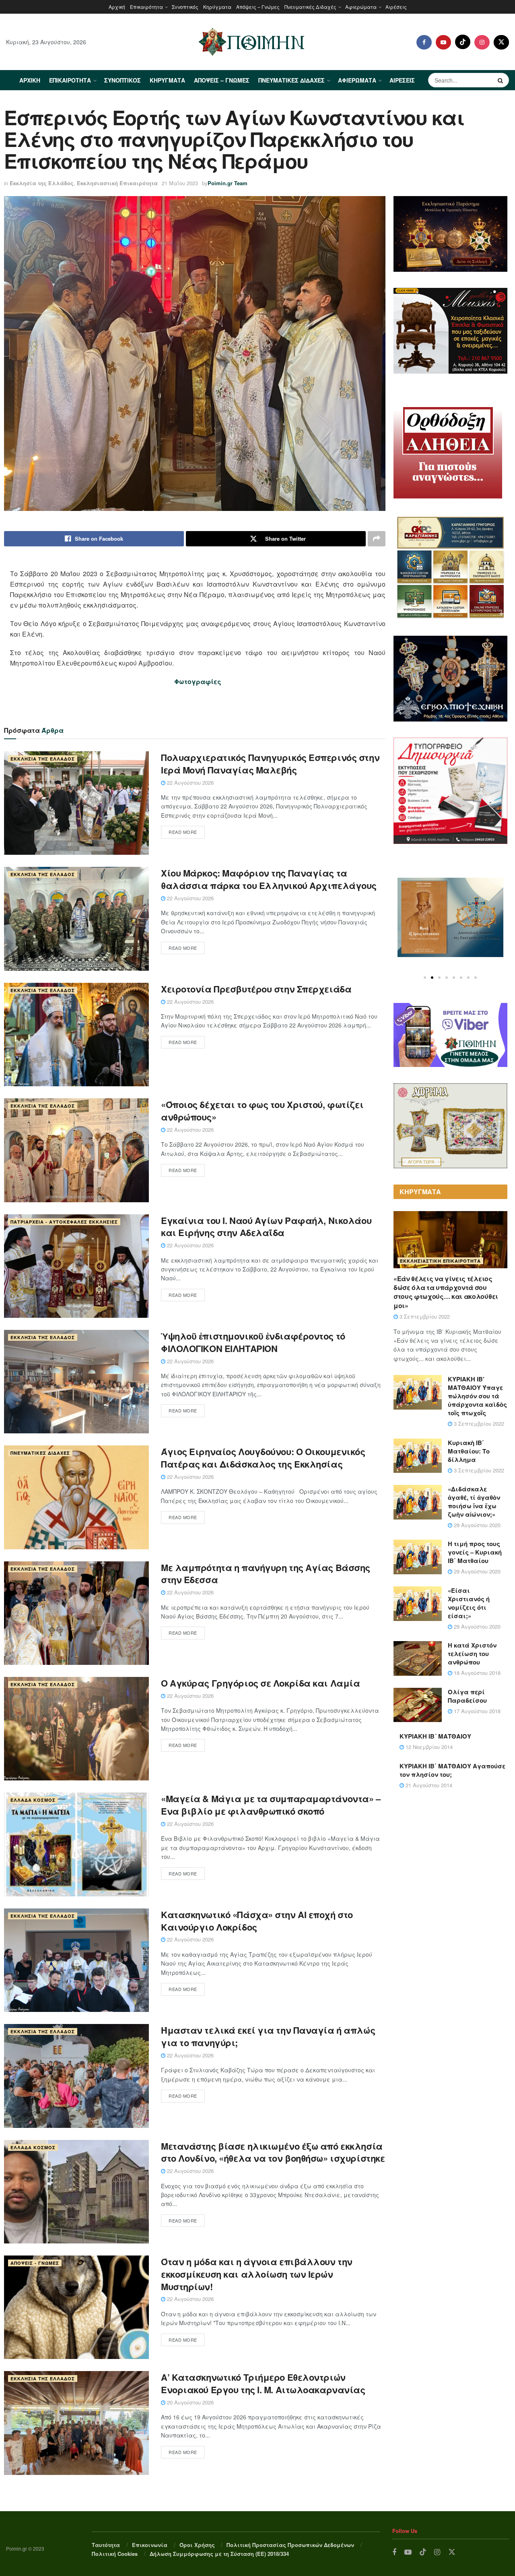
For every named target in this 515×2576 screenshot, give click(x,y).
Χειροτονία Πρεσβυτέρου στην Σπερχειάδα (256, 989)
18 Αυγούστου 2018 (476, 1673)
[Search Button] (501, 80)
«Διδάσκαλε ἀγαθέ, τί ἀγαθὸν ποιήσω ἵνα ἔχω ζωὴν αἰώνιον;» (474, 1502)
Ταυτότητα (106, 2545)
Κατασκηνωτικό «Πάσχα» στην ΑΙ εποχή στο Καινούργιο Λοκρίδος (257, 1921)
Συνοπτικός (185, 7)
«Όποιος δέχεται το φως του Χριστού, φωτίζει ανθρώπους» (262, 1111)
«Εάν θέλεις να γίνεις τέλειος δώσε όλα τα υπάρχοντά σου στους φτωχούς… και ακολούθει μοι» (446, 1292)
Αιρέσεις (396, 7)
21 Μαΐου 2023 (180, 183)
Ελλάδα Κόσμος (33, 1800)
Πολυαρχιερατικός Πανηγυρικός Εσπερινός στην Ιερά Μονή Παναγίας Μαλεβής (270, 764)
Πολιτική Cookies (115, 2554)
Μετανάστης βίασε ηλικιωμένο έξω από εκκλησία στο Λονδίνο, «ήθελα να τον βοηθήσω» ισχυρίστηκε (273, 2152)
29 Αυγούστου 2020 (476, 1525)
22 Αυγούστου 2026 (190, 783)
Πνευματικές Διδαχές (310, 7)
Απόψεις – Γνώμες (258, 7)
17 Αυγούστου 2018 (476, 1711)
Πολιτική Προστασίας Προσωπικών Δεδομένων (290, 2545)
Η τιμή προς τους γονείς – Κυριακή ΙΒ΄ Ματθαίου (475, 1552)
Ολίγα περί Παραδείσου (467, 1696)
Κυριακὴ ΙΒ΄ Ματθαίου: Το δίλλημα (469, 1451)
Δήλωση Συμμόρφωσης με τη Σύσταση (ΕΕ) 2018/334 (219, 2554)
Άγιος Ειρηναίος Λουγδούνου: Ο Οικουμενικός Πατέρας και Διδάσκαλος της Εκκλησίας (263, 1458)
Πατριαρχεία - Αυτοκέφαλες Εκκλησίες (64, 1222)
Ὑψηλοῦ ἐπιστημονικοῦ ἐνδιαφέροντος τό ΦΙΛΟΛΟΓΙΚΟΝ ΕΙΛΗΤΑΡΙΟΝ (253, 1342)
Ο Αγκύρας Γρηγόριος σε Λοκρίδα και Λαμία (260, 1683)
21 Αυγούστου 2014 (428, 1785)
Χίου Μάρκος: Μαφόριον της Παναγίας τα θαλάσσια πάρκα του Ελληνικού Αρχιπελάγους (269, 879)
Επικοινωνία (150, 2545)
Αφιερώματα (361, 7)
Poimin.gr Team (228, 183)
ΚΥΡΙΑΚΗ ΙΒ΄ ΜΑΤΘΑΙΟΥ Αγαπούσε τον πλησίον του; (452, 1770)
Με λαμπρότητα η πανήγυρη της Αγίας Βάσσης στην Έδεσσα (266, 1574)
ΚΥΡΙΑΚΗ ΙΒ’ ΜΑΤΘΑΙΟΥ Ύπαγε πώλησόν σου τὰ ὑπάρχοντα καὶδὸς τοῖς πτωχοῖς (477, 1396)
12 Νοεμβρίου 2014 (428, 1747)
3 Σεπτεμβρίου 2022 (424, 1316)
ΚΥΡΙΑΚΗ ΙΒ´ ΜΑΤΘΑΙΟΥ (435, 1736)
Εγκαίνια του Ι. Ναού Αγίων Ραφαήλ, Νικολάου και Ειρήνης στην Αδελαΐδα (266, 1227)
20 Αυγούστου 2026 (190, 2402)
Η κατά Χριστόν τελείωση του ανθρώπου (472, 1654)
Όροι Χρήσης (197, 2545)
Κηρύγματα (217, 7)
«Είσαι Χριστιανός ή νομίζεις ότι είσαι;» (469, 1603)
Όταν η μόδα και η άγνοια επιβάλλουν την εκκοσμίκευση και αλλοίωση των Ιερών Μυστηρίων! (257, 2274)
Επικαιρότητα (146, 7)
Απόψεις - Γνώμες (35, 2263)
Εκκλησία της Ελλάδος (42, 183)
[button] (425, 978)
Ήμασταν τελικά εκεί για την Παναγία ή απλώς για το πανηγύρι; (268, 2036)
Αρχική (117, 7)
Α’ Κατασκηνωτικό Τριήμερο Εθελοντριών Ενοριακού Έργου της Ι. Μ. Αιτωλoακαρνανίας (263, 2383)
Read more (183, 832)
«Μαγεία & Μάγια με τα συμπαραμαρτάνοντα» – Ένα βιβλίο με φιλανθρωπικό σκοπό (271, 1805)
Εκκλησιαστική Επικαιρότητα (117, 183)
